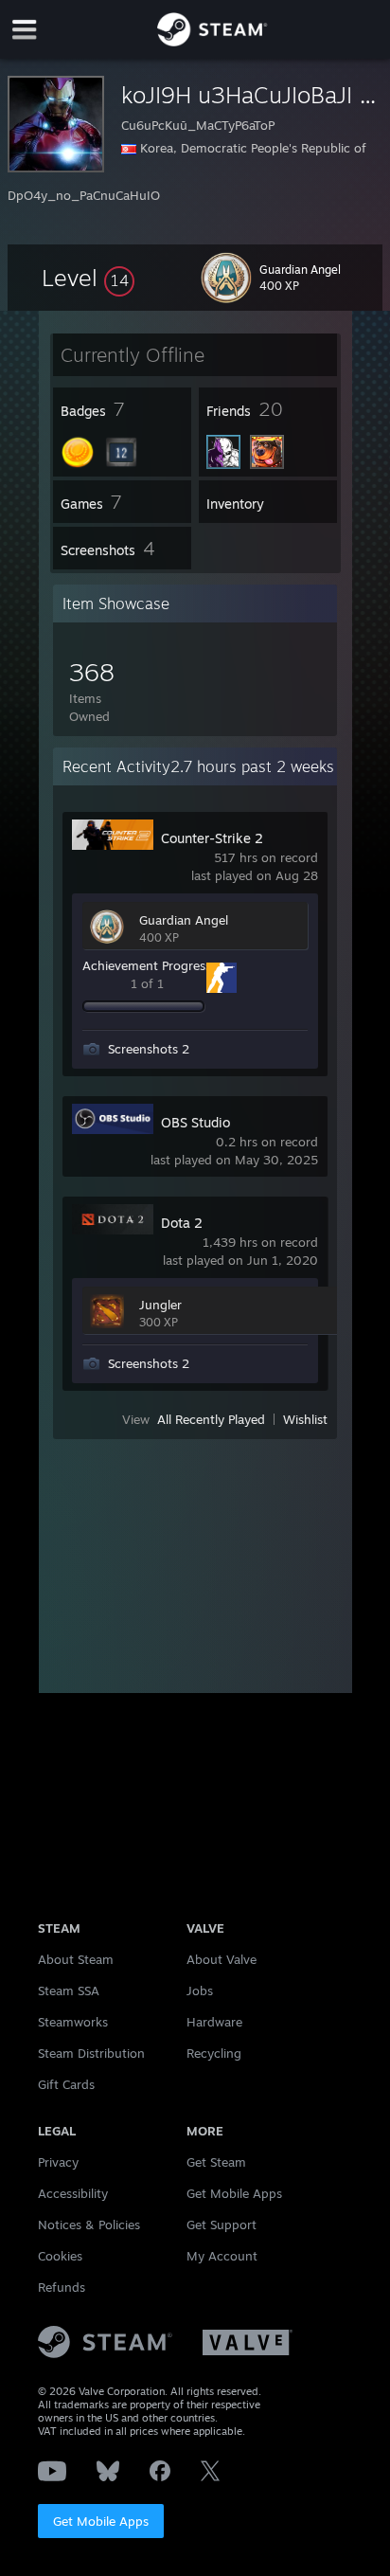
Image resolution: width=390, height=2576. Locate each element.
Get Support (222, 2225)
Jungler (160, 1305)
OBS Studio (195, 1122)
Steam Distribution (91, 2053)
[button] (88, 278)
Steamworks (73, 2022)
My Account (222, 2256)
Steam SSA (69, 1991)
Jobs (200, 1991)
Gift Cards (66, 2084)
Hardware (214, 2022)
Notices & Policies (89, 2225)
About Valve (222, 1959)
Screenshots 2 (149, 1049)
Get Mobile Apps (101, 2521)
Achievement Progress (147, 965)
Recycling (214, 2053)
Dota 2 (182, 1223)
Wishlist (305, 1419)
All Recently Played (211, 1419)
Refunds (62, 2287)
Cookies (60, 2256)
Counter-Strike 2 (212, 838)
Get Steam (216, 2162)
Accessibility (73, 2193)
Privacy (58, 2162)
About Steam (76, 1959)
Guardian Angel (184, 920)
